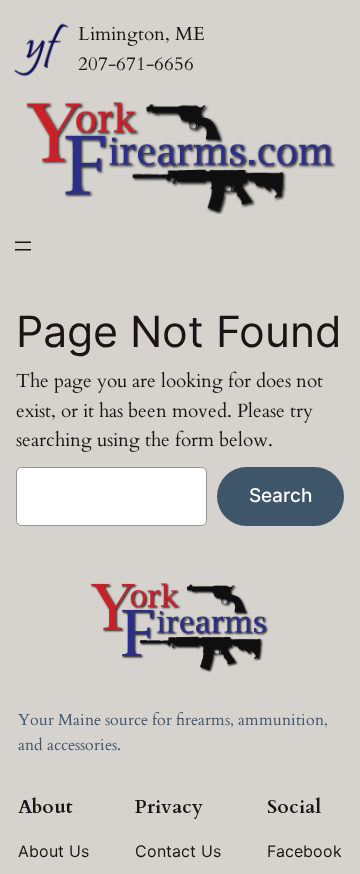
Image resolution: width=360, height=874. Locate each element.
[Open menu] (23, 246)
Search (280, 495)
